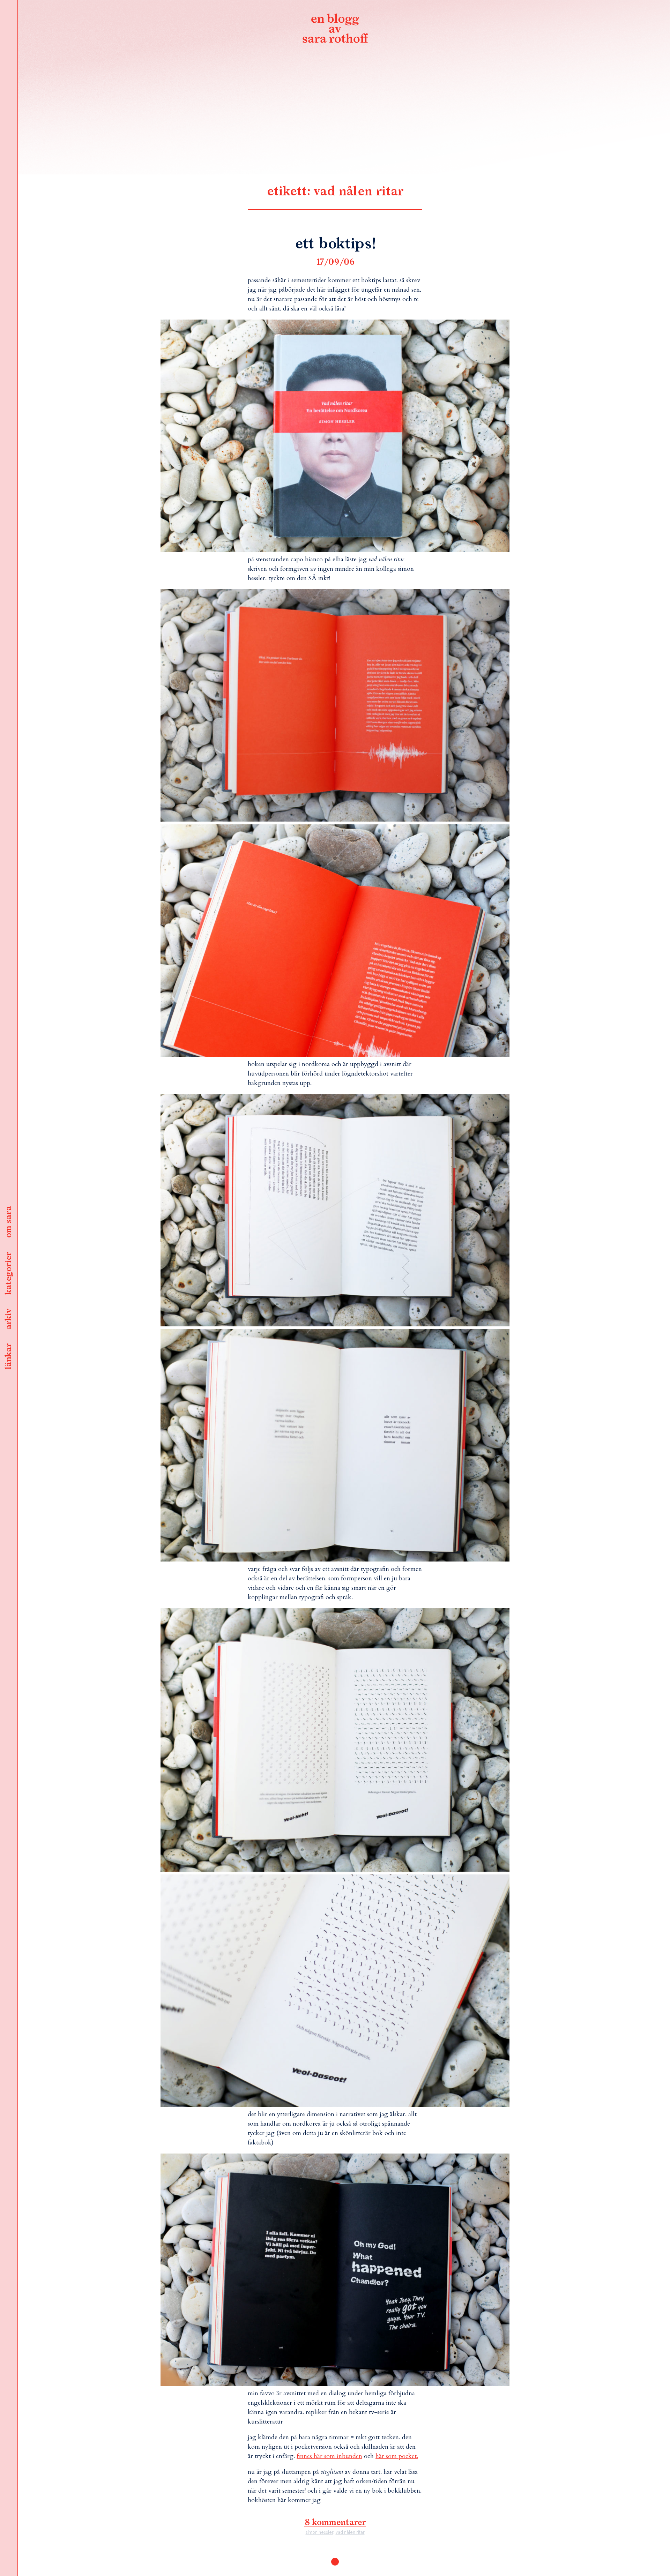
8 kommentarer (335, 2523)
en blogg (335, 30)
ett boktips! (335, 244)
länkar (9, 1357)
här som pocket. (397, 2456)
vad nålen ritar (350, 2532)
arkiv (9, 1319)
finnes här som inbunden (329, 2456)
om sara (9, 1222)
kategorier (9, 1274)
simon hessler (319, 2532)
